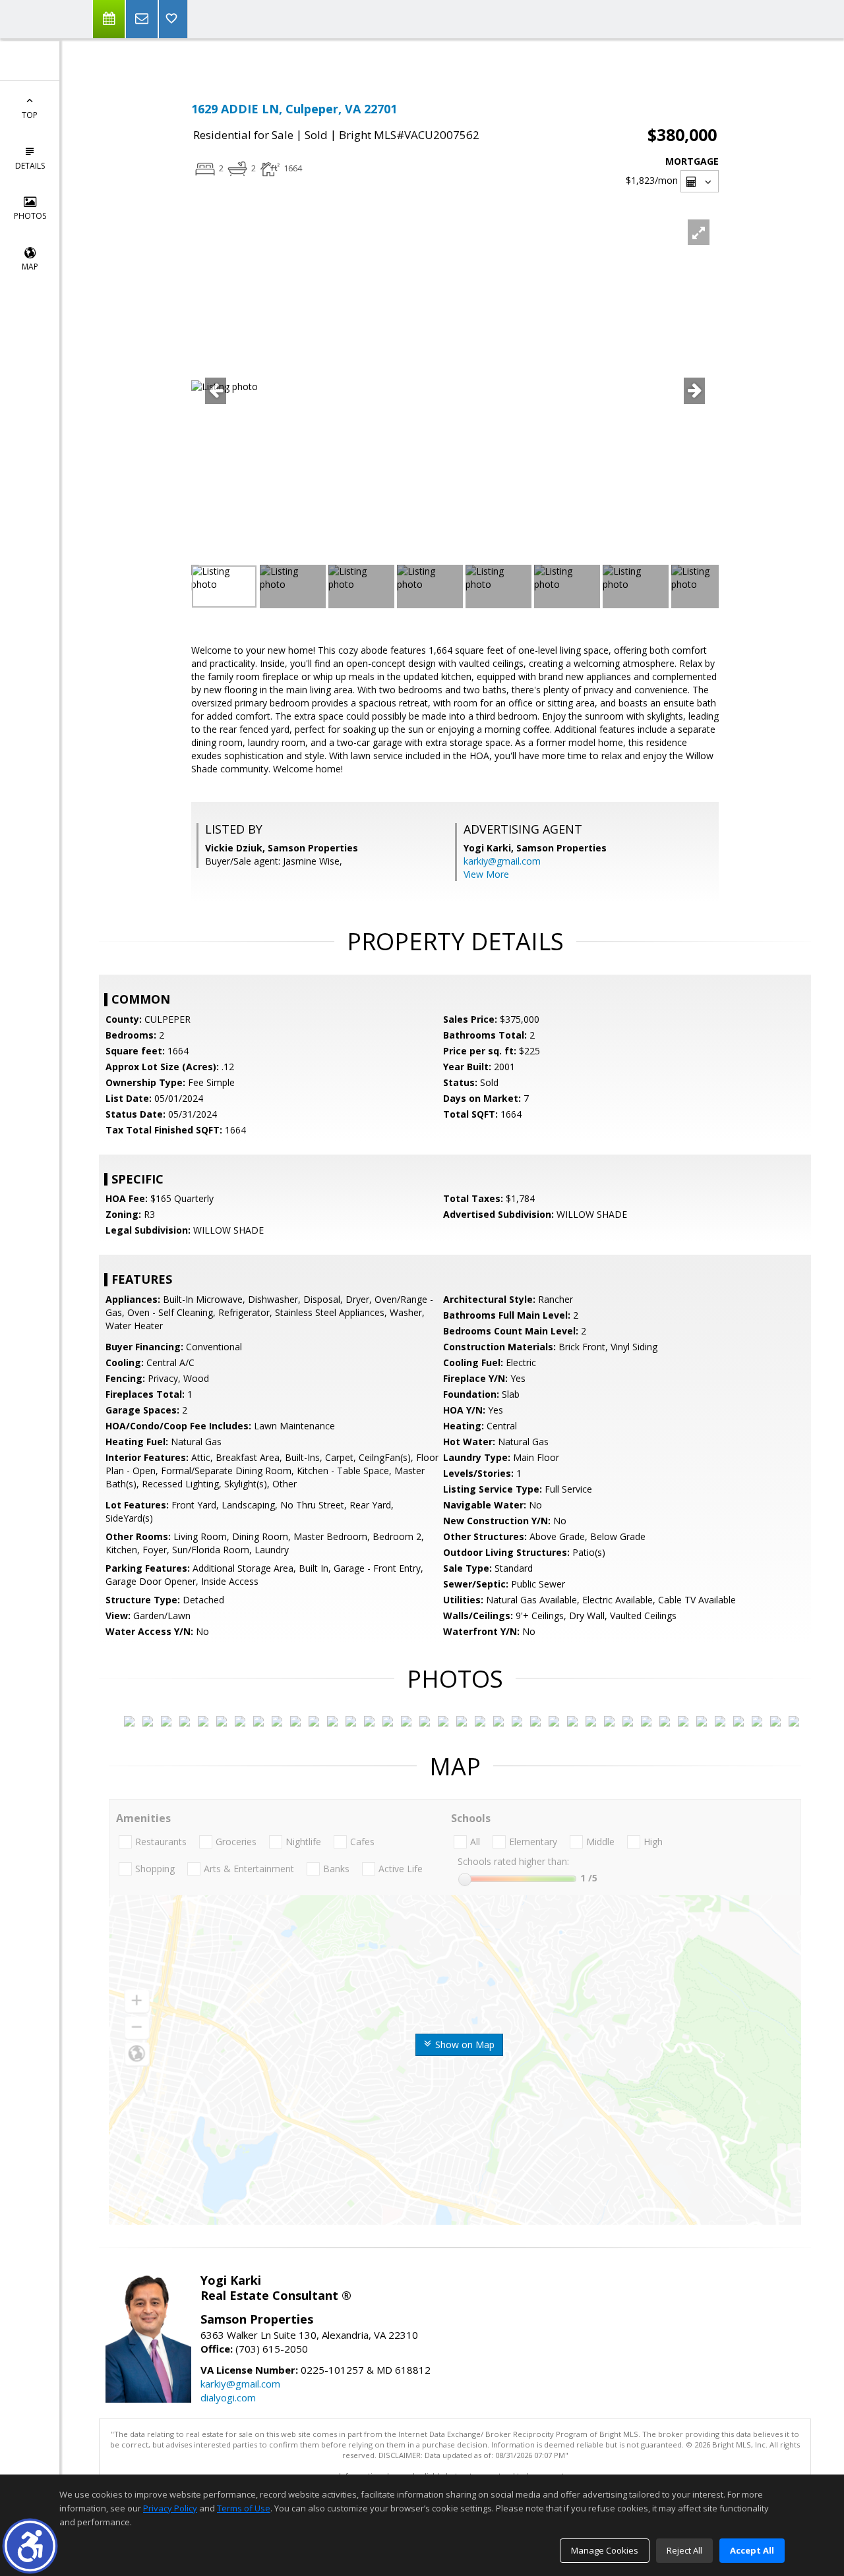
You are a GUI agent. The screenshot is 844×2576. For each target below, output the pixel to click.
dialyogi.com (228, 2397)
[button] (30, 2546)
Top (30, 115)
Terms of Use (244, 2508)
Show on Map (464, 2045)
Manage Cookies (605, 2550)
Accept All (752, 2550)
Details (30, 166)
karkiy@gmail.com (502, 861)
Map (30, 267)
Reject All (684, 2550)
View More (486, 874)
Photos (30, 216)
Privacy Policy (170, 2508)
